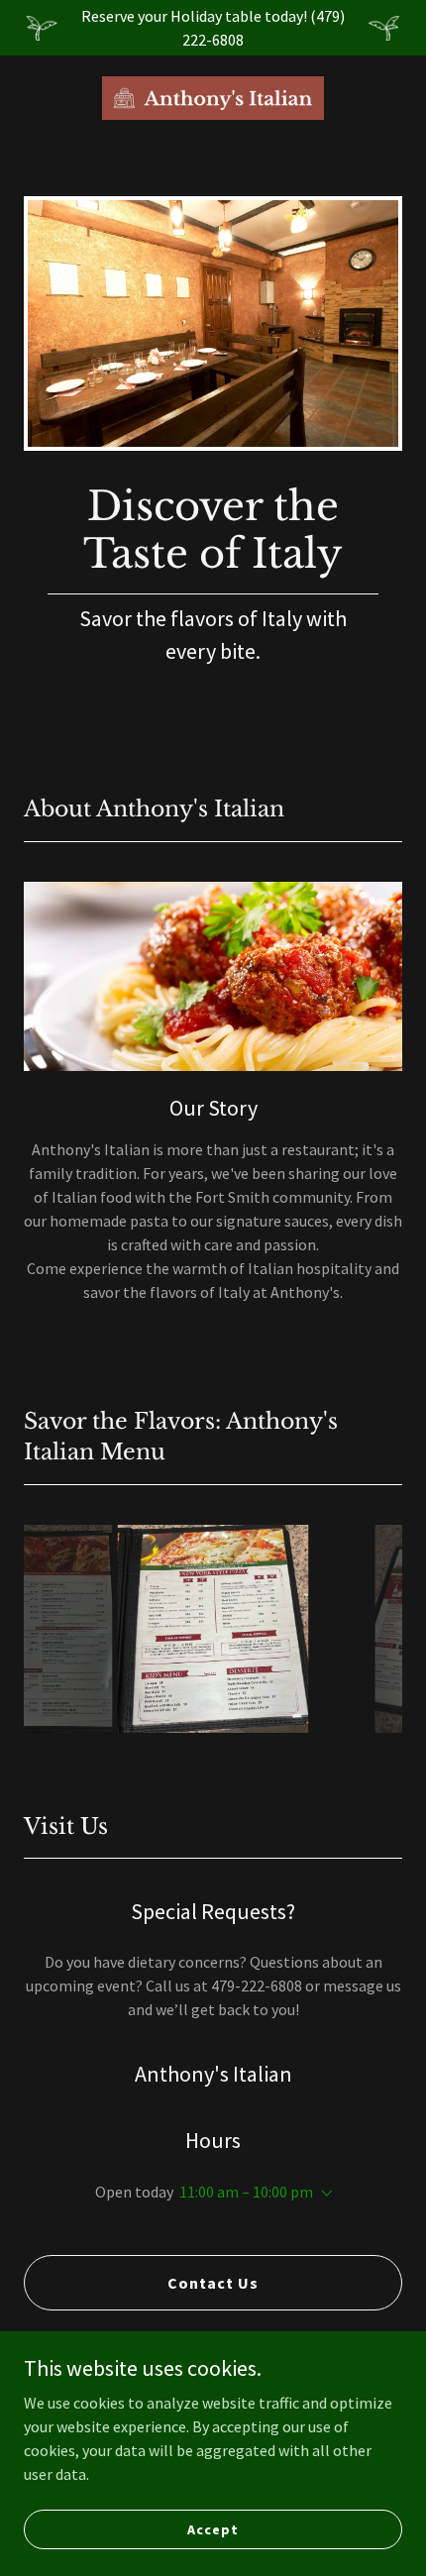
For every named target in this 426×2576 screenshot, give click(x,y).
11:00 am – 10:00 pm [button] (246, 2192)
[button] (323, 2194)
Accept (213, 2528)
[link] (213, 98)
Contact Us (213, 2283)
